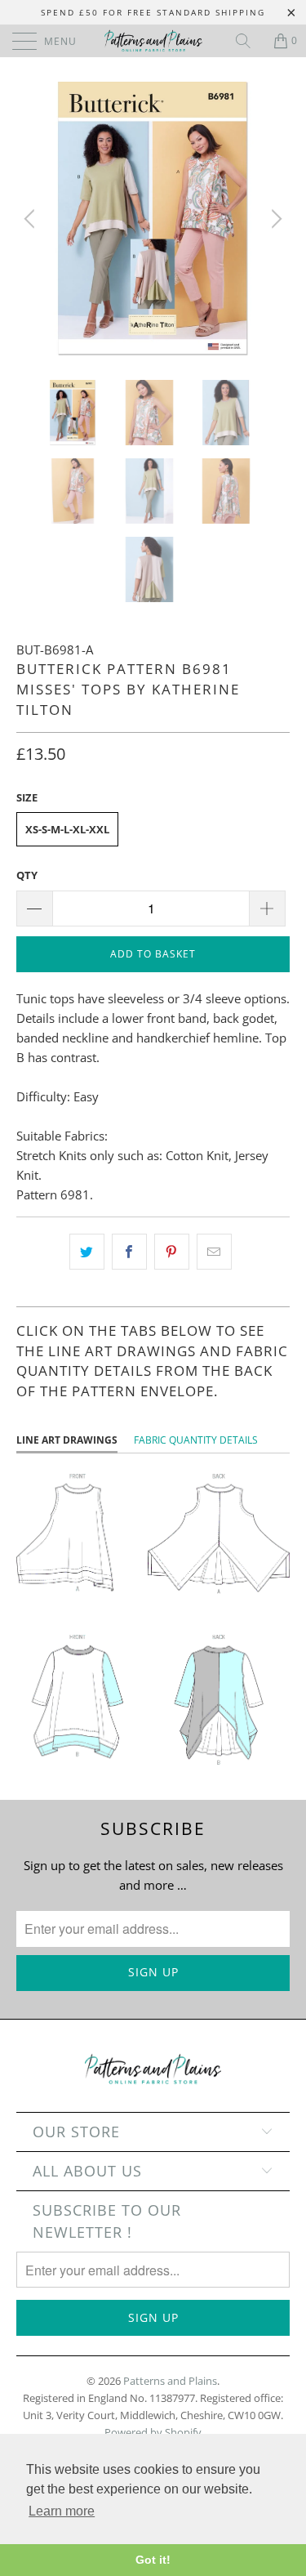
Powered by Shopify (153, 2432)
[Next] (274, 219)
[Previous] (32, 219)
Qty (27, 875)
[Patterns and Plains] (153, 41)
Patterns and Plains (170, 2381)
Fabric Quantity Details (196, 1440)
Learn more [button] (62, 2511)
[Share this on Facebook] (129, 1252)
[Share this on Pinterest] (172, 1252)
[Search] (249, 41)
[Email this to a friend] (214, 1252)
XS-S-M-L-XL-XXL (67, 829)
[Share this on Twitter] (87, 1252)
